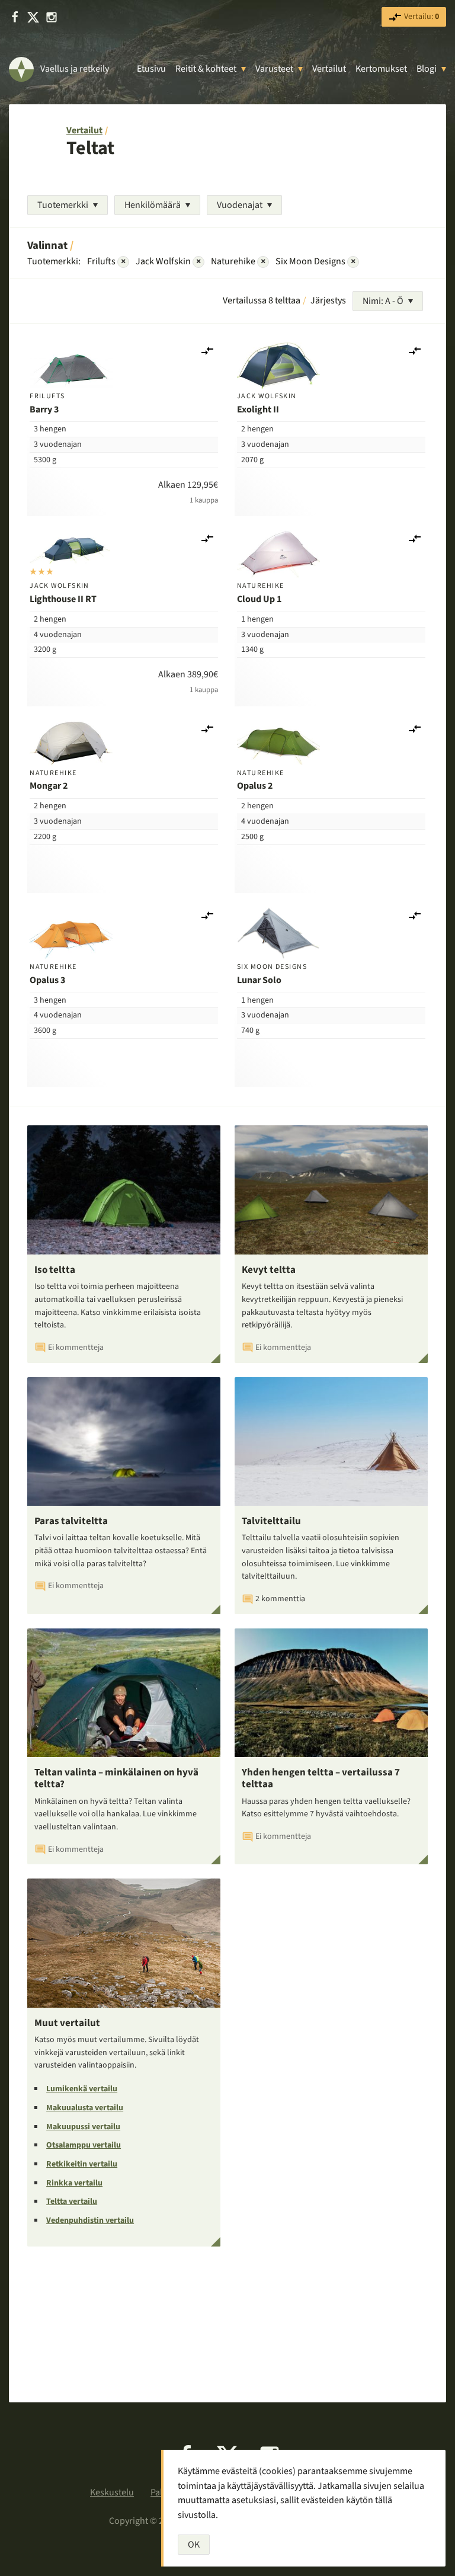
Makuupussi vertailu (83, 2127)
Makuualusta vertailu (85, 2108)
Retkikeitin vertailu (82, 2164)
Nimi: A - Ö (383, 301)
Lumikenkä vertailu (82, 2089)
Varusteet (274, 69)
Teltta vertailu (72, 2201)
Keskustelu (112, 2492)
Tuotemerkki (63, 205)
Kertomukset (381, 69)
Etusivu (151, 69)
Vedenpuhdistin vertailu (90, 2220)
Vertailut (329, 69)
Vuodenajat (240, 205)
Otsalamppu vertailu (84, 2145)
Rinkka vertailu (74, 2183)
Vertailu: (421, 17)
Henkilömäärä (153, 205)
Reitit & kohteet (206, 69)
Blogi (427, 69)
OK (194, 2545)
